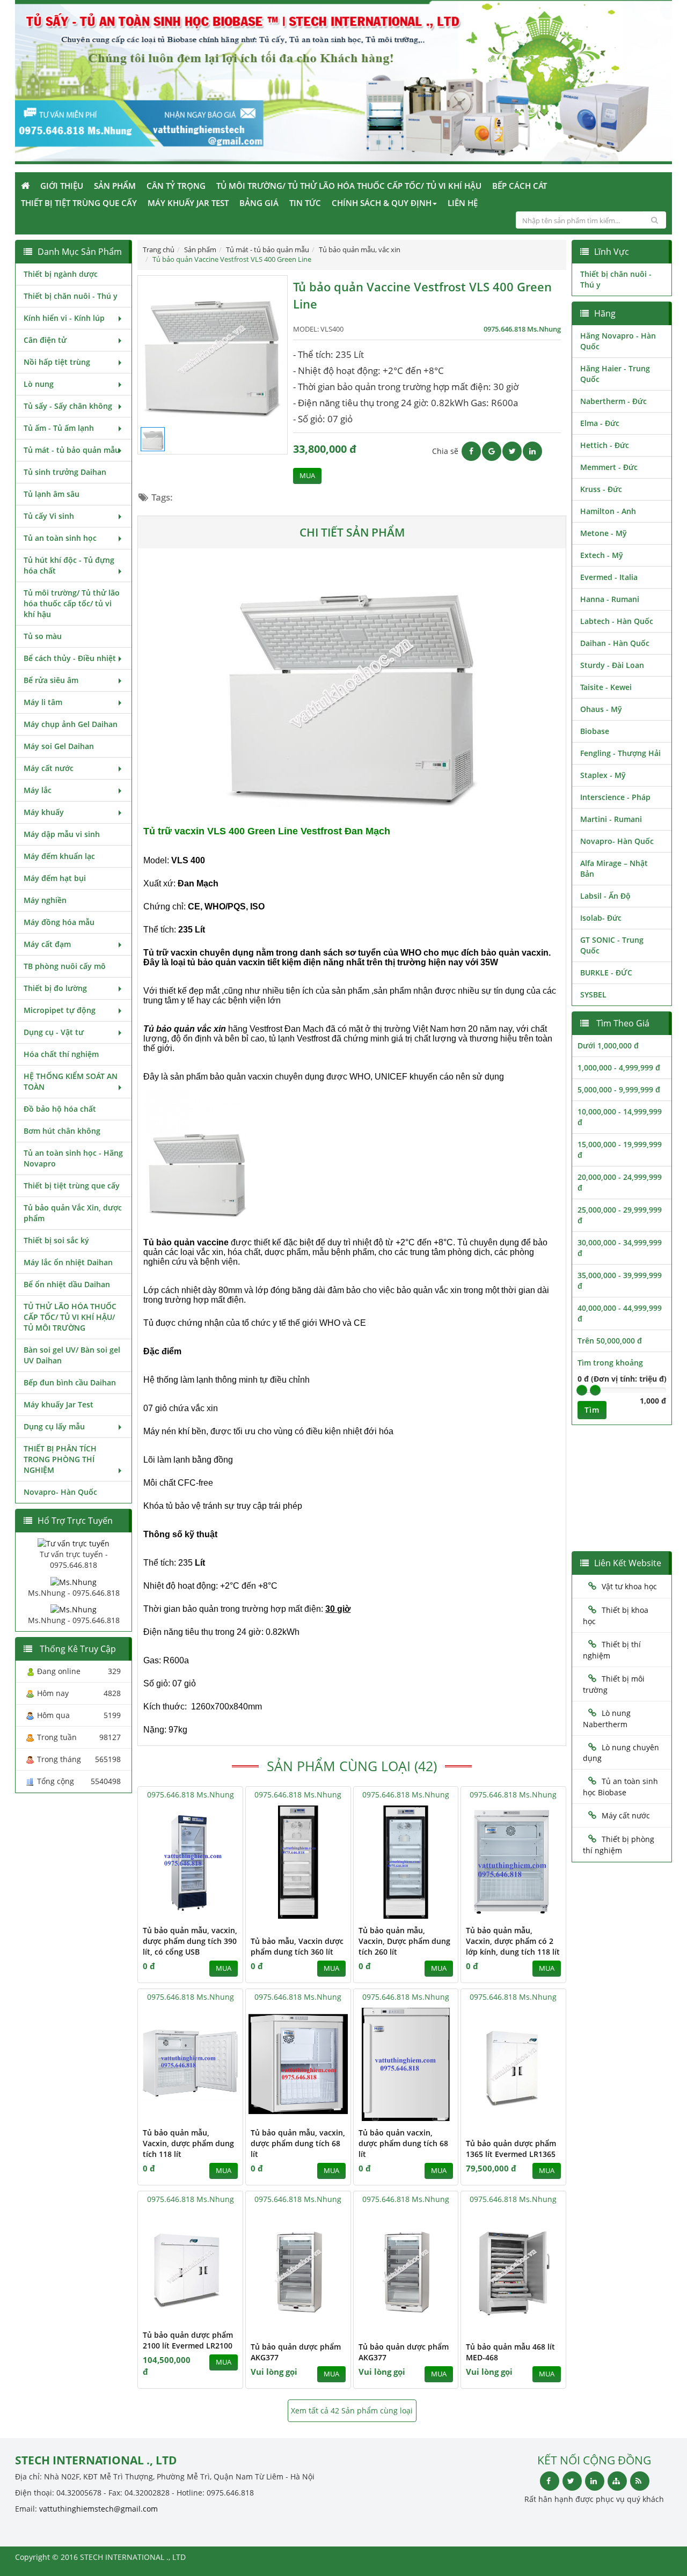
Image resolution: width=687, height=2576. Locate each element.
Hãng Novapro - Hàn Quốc (618, 341)
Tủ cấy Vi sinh (49, 516)
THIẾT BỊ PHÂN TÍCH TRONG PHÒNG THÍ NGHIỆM (60, 1459)
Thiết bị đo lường (55, 988)
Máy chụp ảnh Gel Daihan (71, 724)
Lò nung (39, 384)
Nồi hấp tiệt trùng (57, 362)
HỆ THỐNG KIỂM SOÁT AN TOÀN (71, 1081)
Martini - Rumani (611, 819)
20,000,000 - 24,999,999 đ (620, 1182)
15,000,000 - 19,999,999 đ (620, 1150)
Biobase (595, 731)
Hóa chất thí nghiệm (61, 1054)
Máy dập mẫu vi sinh (62, 834)
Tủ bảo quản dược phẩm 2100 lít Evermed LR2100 (188, 2340)
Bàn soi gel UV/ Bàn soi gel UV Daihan (72, 1355)
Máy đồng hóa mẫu (59, 922)
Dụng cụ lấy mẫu (54, 1426)
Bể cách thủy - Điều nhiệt (70, 658)
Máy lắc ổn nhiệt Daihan (68, 1262)
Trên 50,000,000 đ (610, 1341)
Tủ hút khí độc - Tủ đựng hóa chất (69, 565)
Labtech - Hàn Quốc (617, 621)
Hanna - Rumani (610, 599)
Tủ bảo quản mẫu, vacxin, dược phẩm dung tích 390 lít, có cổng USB (190, 1941)
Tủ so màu (43, 636)
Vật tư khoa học (629, 1586)
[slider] (582, 1390)
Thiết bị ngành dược (61, 274)
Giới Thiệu (62, 186)
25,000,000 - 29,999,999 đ (620, 1215)
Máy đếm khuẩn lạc (59, 856)
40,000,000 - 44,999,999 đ (620, 1313)
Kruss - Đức (601, 489)
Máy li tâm (43, 702)
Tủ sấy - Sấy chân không (68, 406)
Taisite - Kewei (606, 687)
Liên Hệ (463, 203)
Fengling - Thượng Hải (620, 753)
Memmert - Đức (609, 467)
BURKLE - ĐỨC (606, 973)
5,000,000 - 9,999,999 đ (619, 1089)
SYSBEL (593, 995)
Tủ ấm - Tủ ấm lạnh (59, 428)
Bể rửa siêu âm (51, 680)
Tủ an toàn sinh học (60, 538)
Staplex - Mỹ (603, 775)
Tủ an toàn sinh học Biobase (620, 1787)
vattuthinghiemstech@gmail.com (98, 2509)
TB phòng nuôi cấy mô (65, 966)
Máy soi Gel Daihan (59, 746)
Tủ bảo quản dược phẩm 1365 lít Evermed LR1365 (511, 2149)
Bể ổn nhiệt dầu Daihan (67, 1284)
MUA (307, 476)
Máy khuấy (44, 812)
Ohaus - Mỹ (601, 709)
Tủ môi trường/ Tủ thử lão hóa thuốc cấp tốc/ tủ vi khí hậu (349, 186)
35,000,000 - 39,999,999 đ (620, 1280)
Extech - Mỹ (602, 555)
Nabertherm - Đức (613, 401)
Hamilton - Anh (608, 511)
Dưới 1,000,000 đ (608, 1045)
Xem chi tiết (213, 1912)
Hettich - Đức (605, 445)
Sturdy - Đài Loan (612, 665)
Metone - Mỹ (604, 533)
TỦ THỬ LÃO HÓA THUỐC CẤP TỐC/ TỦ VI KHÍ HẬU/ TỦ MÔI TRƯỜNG (70, 1317)
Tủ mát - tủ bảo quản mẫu (72, 450)
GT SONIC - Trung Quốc (612, 945)
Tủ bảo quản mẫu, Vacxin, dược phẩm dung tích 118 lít (188, 2143)
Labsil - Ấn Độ (605, 896)
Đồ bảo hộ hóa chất (60, 1109)
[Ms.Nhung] (74, 1581)
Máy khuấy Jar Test (188, 203)
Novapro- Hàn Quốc (60, 1492)
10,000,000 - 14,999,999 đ (620, 1117)
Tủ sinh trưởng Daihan (65, 472)
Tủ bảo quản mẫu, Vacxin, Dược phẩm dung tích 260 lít (404, 1941)
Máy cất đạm (47, 944)
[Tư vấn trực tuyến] (74, 1543)
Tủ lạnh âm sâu (52, 494)
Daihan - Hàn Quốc (615, 643)
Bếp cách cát (520, 186)
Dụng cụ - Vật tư (54, 1032)
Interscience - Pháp (615, 797)
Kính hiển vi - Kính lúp (64, 318)
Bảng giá (259, 203)
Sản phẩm (115, 186)
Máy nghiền (45, 900)
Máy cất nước (49, 768)
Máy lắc (38, 790)
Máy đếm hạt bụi (55, 878)
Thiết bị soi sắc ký (56, 1240)
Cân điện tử (45, 340)
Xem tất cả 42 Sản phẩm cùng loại (352, 2410)
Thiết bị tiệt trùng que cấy (79, 203)
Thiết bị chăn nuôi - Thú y (71, 296)
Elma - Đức (600, 423)
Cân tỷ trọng (176, 186)
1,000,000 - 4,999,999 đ (619, 1067)
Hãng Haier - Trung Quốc (615, 374)
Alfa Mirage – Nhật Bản (614, 868)
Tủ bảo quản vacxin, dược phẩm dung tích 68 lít (403, 2143)
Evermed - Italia (609, 577)
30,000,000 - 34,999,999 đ (620, 1248)
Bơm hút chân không (62, 1131)
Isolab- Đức (601, 918)
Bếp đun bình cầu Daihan (70, 1382)
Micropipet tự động (60, 1010)
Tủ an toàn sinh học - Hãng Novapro (73, 1158)
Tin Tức (305, 203)
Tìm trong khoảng (610, 1363)
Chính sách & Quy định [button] (382, 203)
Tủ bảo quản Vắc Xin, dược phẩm (73, 1213)
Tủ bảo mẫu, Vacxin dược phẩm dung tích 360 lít (297, 1946)
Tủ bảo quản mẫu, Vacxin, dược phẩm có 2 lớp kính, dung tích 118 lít (513, 1941)
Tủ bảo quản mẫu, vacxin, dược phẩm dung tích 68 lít (298, 2143)
